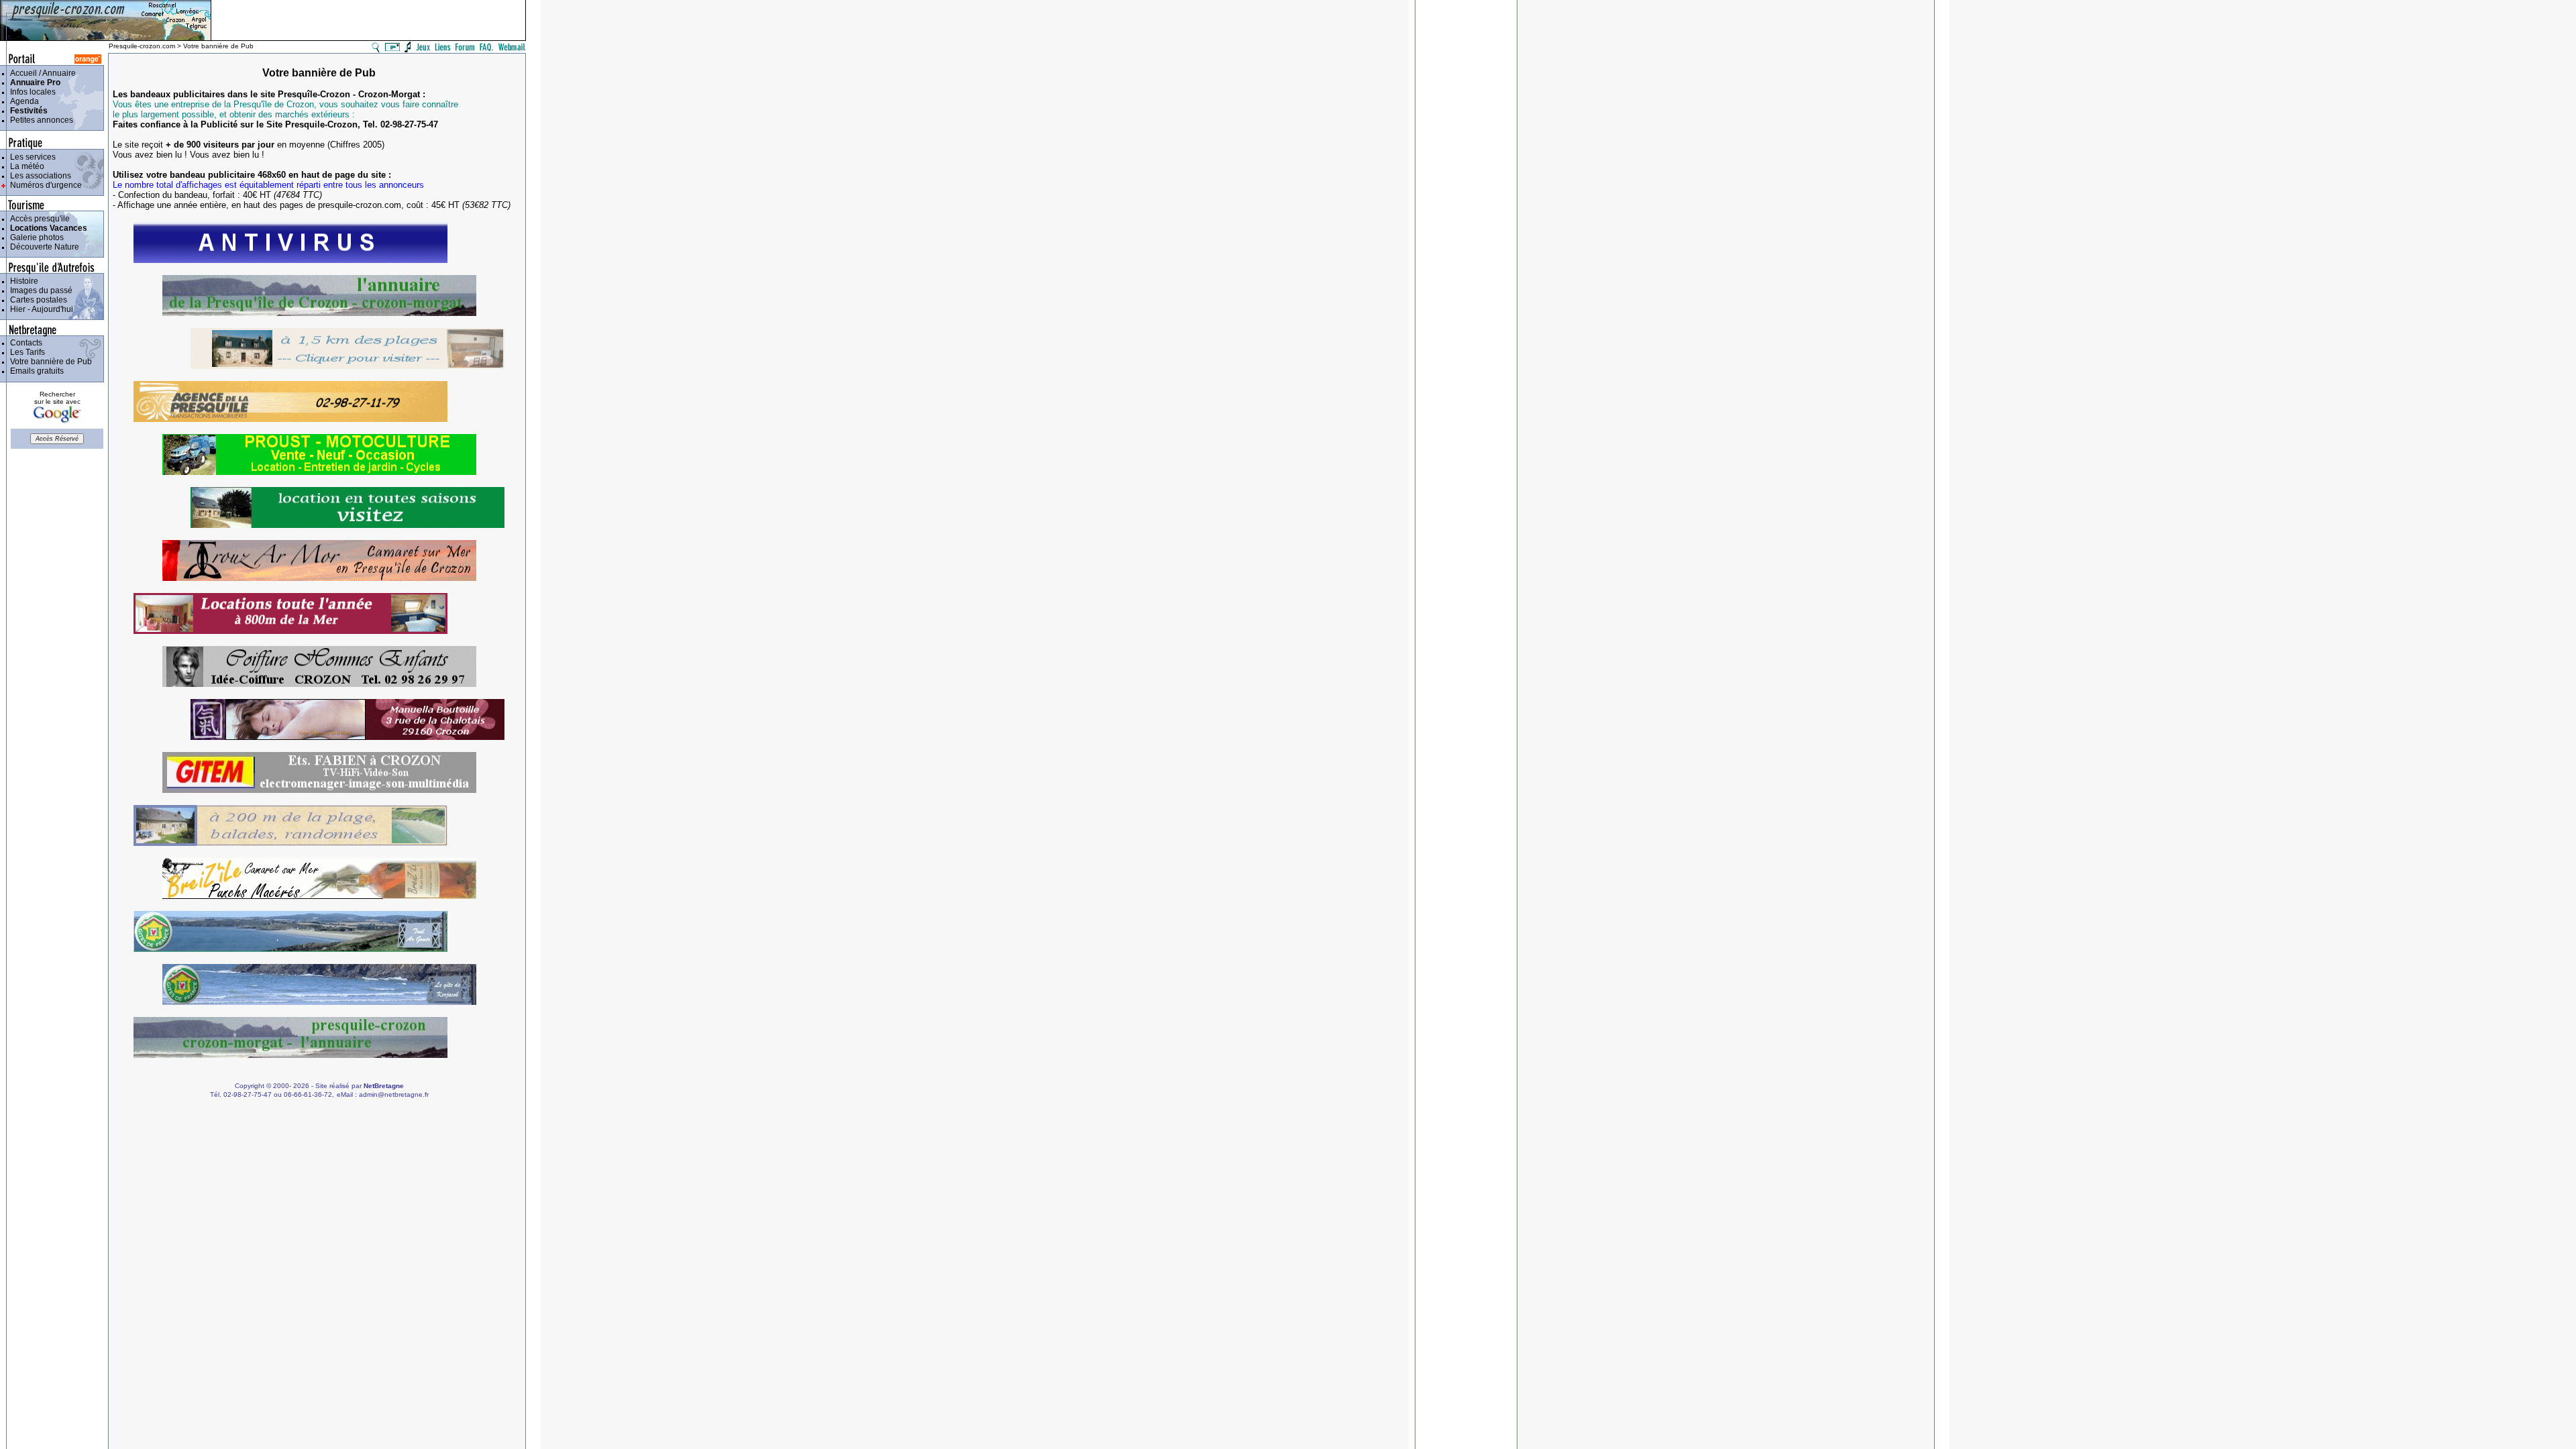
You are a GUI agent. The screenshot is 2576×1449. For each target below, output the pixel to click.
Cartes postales (37, 300)
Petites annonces (40, 120)
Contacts (24, 343)
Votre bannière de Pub (49, 362)
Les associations (39, 176)
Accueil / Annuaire (41, 73)
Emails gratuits (35, 371)
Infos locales (31, 92)
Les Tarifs (25, 352)
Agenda (22, 101)
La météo (25, 166)
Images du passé (39, 290)
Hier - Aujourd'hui (40, 309)
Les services (31, 157)
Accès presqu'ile (38, 219)
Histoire (22, 281)
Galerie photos (35, 237)
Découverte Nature (43, 247)
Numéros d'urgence (44, 185)
